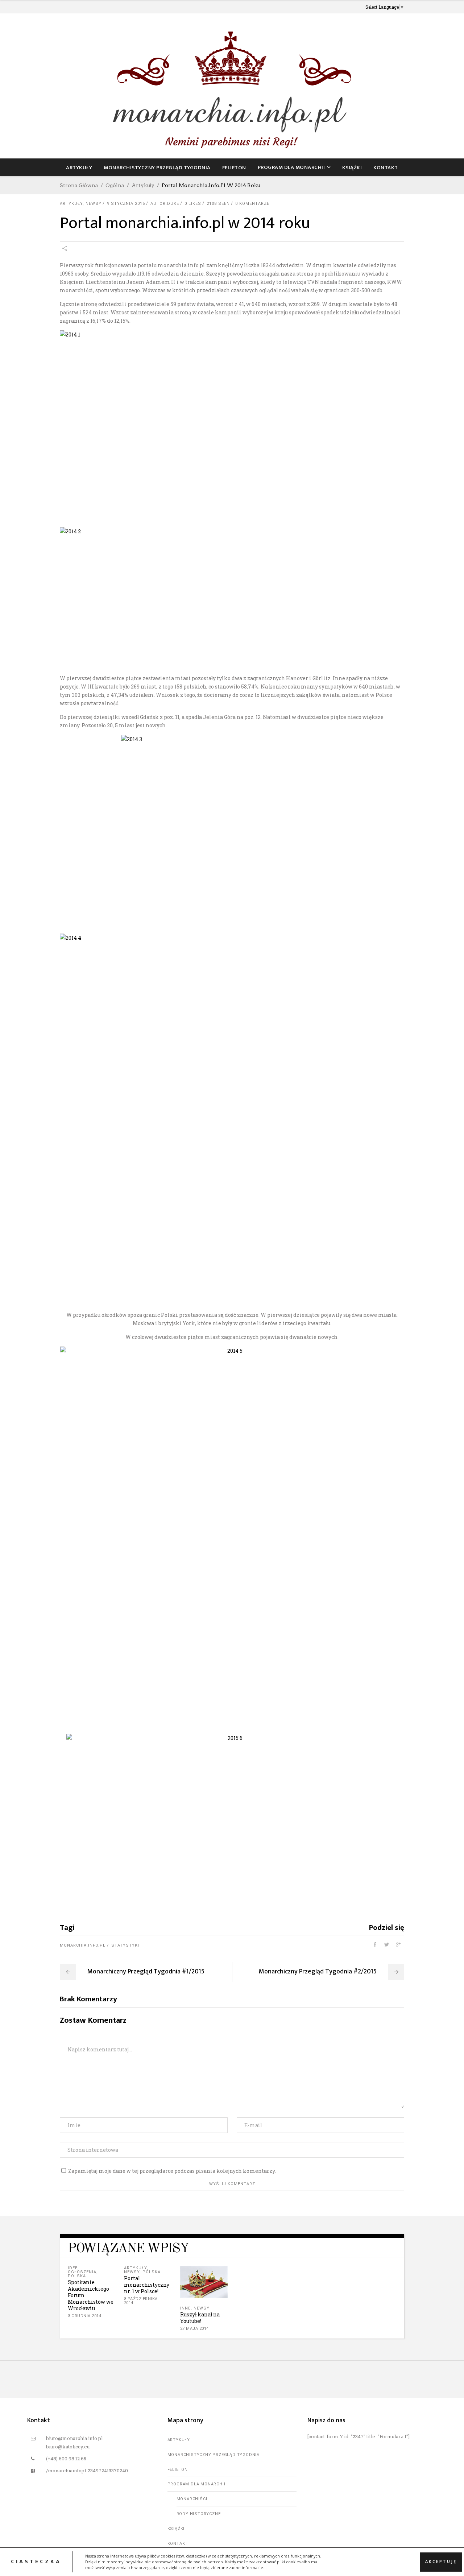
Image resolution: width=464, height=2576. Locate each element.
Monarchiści (192, 2499)
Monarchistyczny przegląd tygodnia (214, 2455)
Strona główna (79, 185)
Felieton (178, 2470)
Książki (176, 2529)
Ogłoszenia (82, 2272)
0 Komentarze (252, 204)
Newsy (94, 204)
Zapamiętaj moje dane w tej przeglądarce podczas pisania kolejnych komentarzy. (172, 2171)
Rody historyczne (199, 2514)
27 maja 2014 (194, 2329)
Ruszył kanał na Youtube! (200, 2318)
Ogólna (115, 185)
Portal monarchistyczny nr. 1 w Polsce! (147, 2285)
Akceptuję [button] (441, 2561)
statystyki (125, 1945)
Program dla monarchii (196, 2484)
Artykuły (143, 185)
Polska (77, 2276)
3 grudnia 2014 (84, 2316)
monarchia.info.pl (83, 1945)
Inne (185, 2308)
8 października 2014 (141, 2301)
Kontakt (178, 2544)
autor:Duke (165, 204)
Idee (73, 2268)
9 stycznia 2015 (126, 204)
